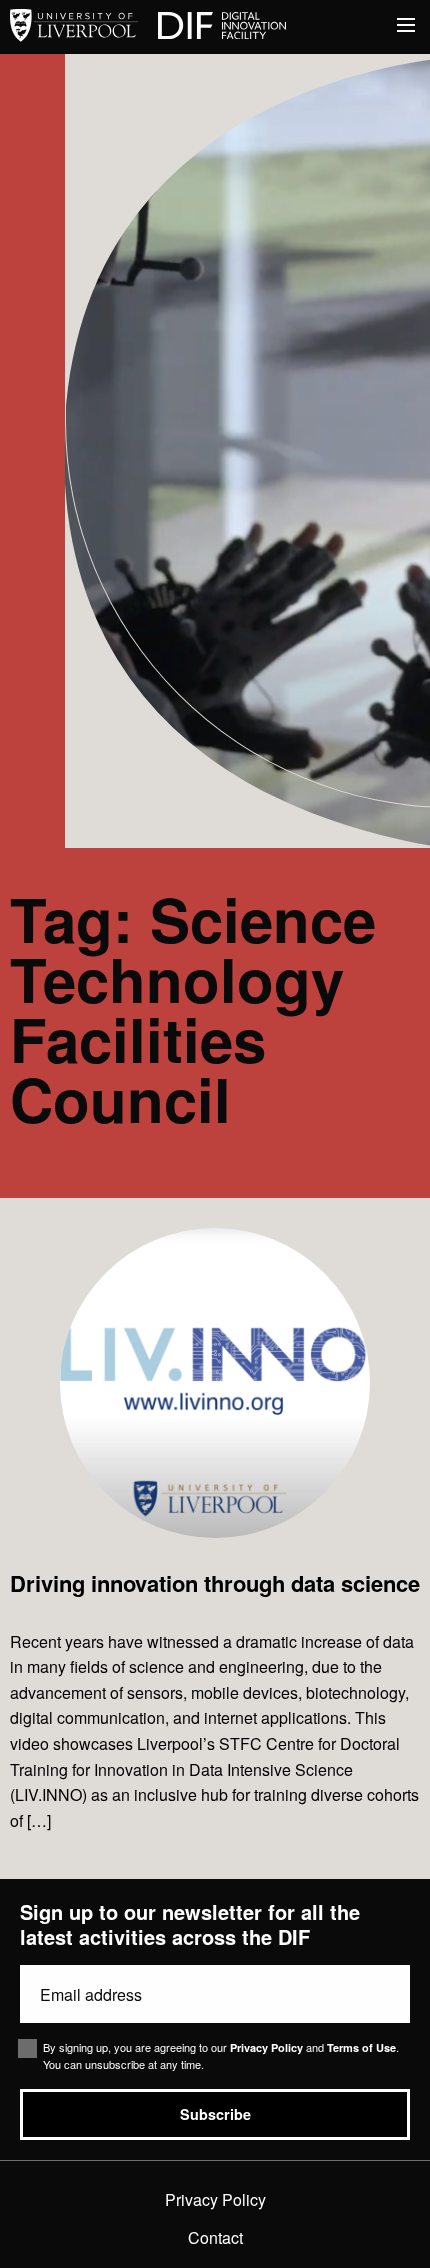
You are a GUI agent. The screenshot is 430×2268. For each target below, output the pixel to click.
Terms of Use (361, 2047)
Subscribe (215, 2114)
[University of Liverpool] (74, 26)
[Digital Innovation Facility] (222, 26)
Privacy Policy (266, 2047)
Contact (215, 2237)
